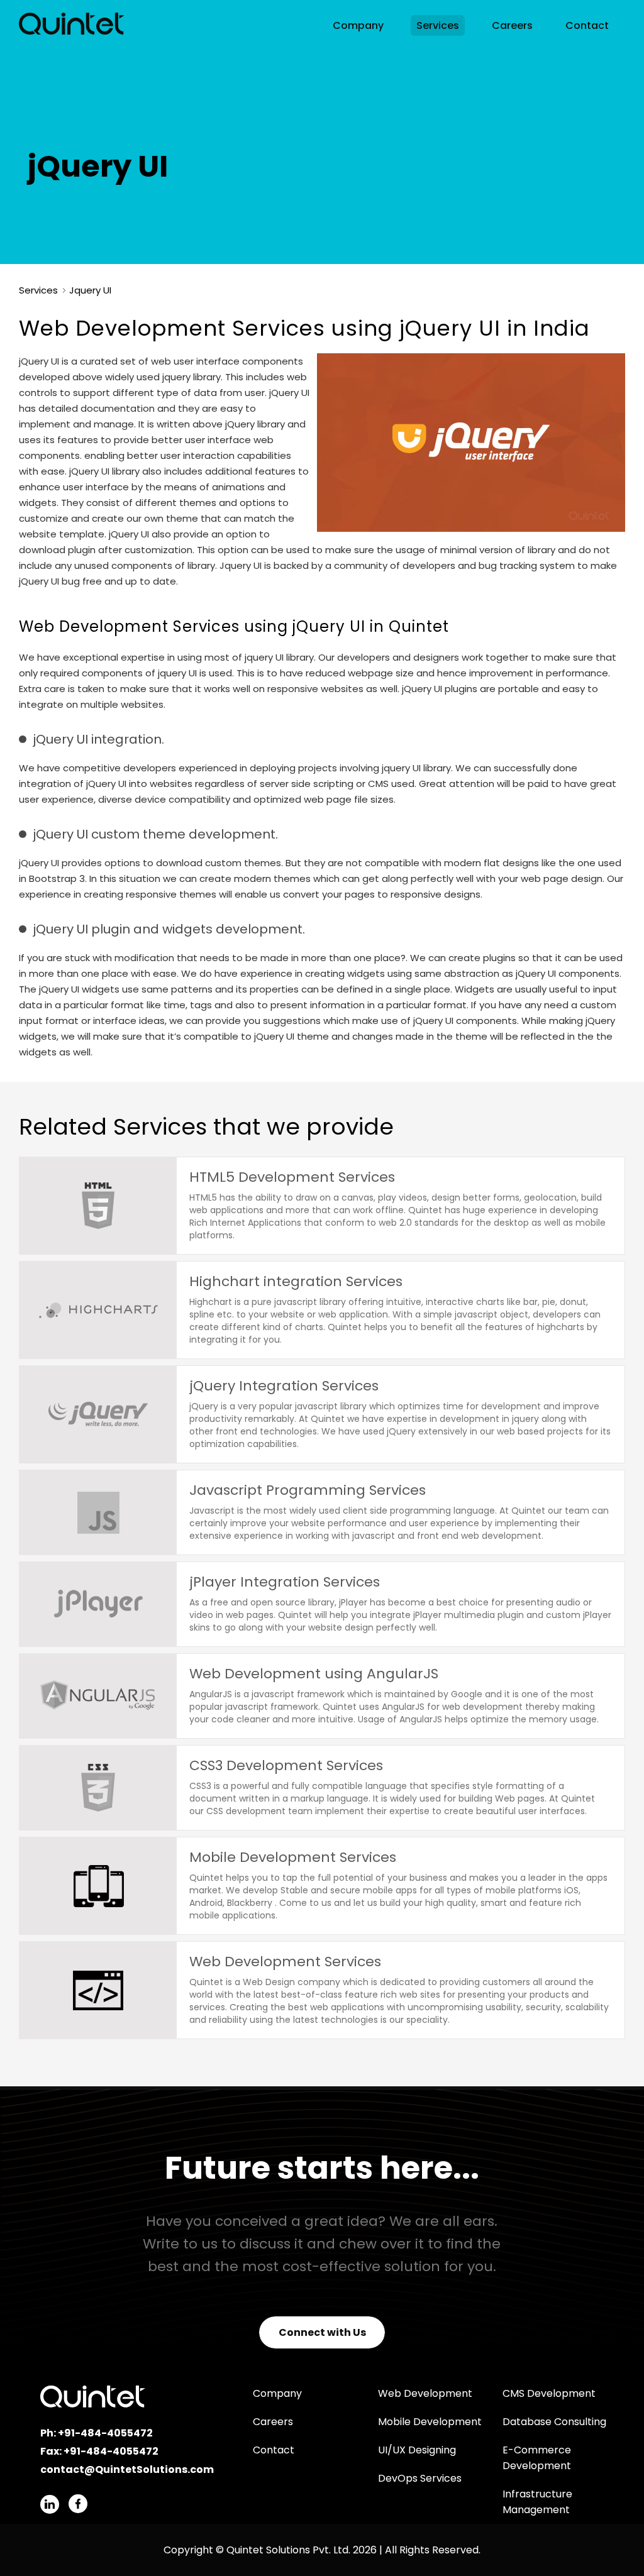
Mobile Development (430, 2422)
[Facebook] (78, 2504)
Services (438, 25)
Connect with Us (322, 2332)
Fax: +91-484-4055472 (99, 2451)
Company (358, 25)
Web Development (425, 2393)
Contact (587, 25)
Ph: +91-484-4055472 (97, 2433)
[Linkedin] (50, 2504)
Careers (512, 25)
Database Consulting (554, 2422)
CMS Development (549, 2393)
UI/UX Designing (417, 2450)
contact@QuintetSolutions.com (127, 2469)
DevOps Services (420, 2478)
